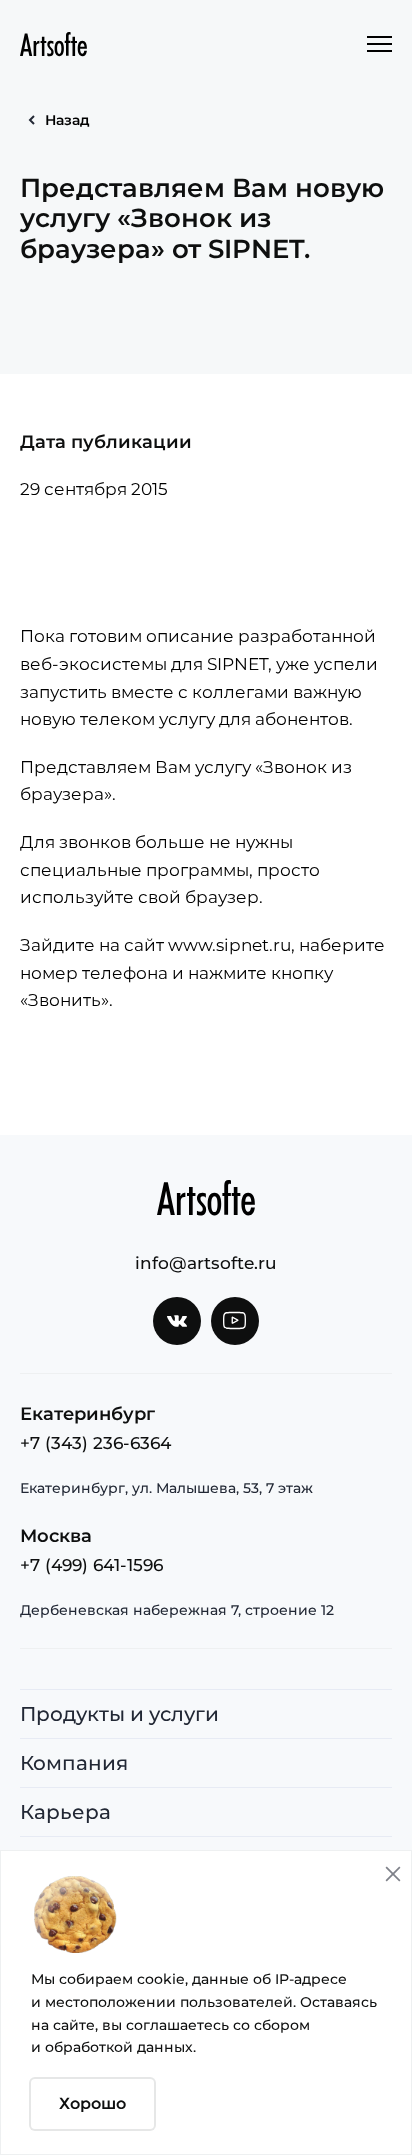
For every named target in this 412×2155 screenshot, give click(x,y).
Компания (74, 1763)
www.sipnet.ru (229, 945)
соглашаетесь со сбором (218, 2025)
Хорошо (92, 2103)
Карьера (65, 1812)
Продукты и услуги (119, 1714)
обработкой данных (119, 2047)
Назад (67, 120)
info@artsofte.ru (206, 1263)
